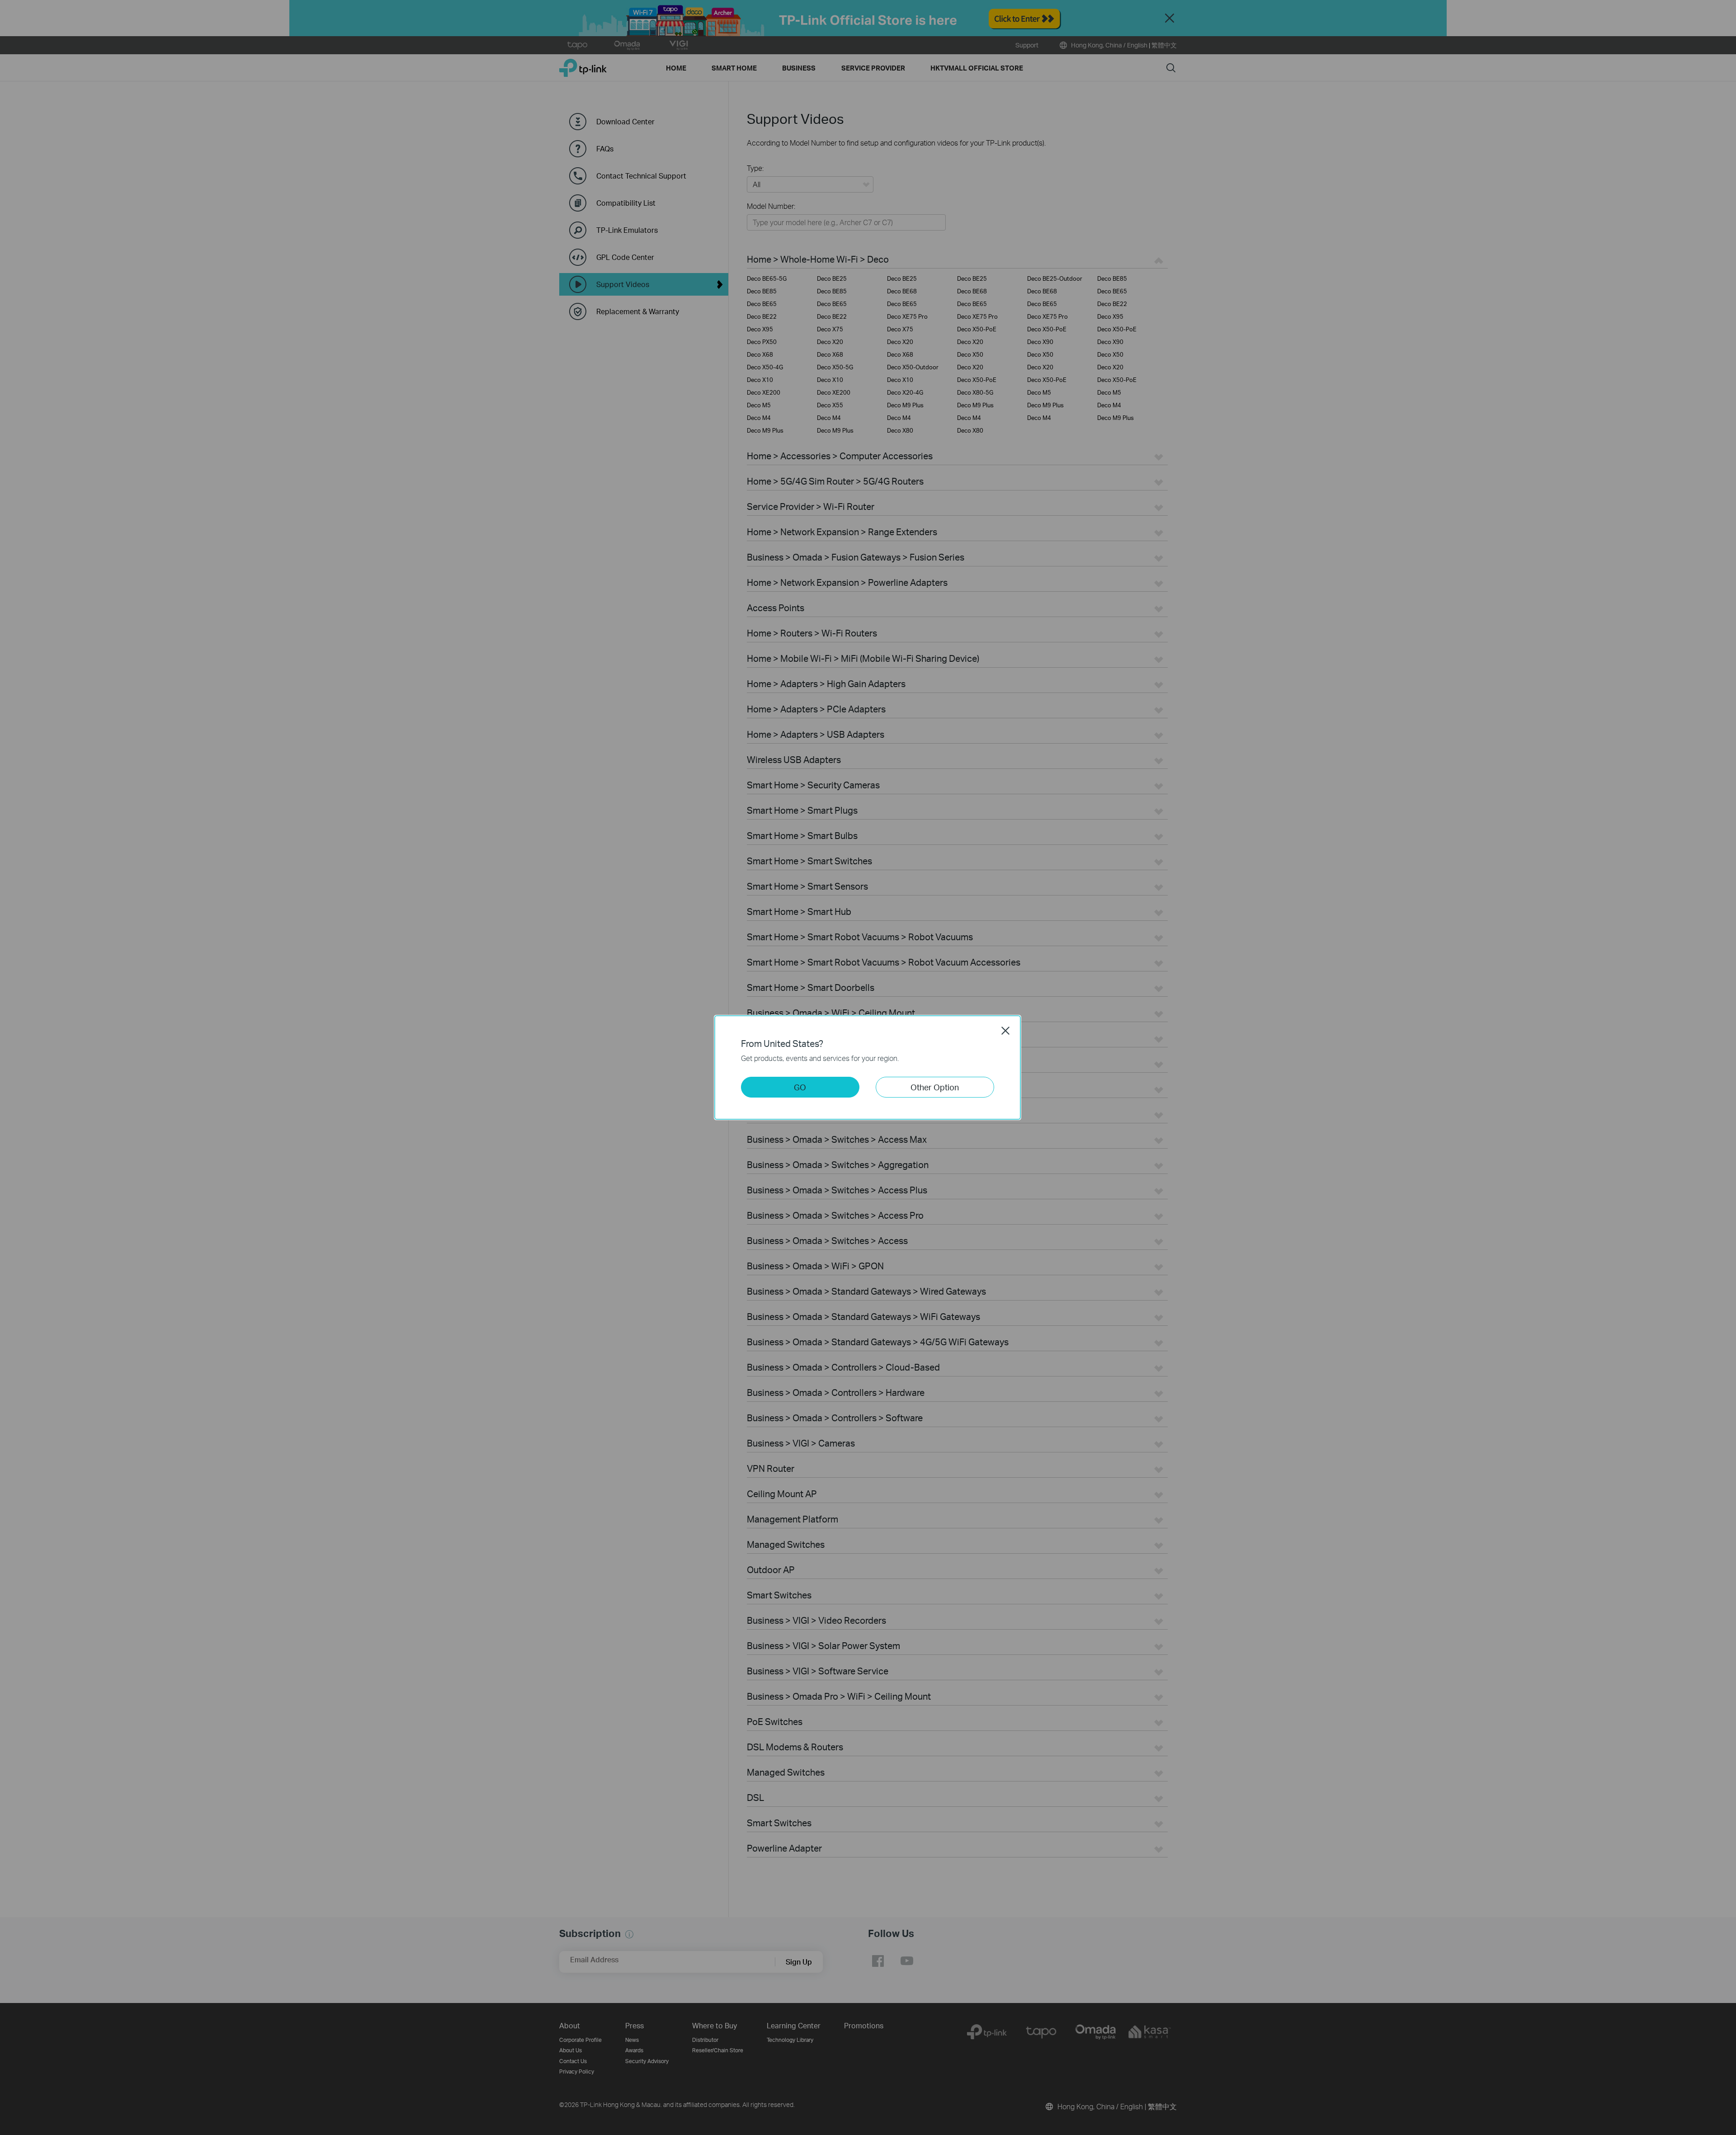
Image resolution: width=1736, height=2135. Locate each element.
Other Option (935, 1087)
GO (800, 1087)
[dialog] (868, 1067)
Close (1005, 1031)
